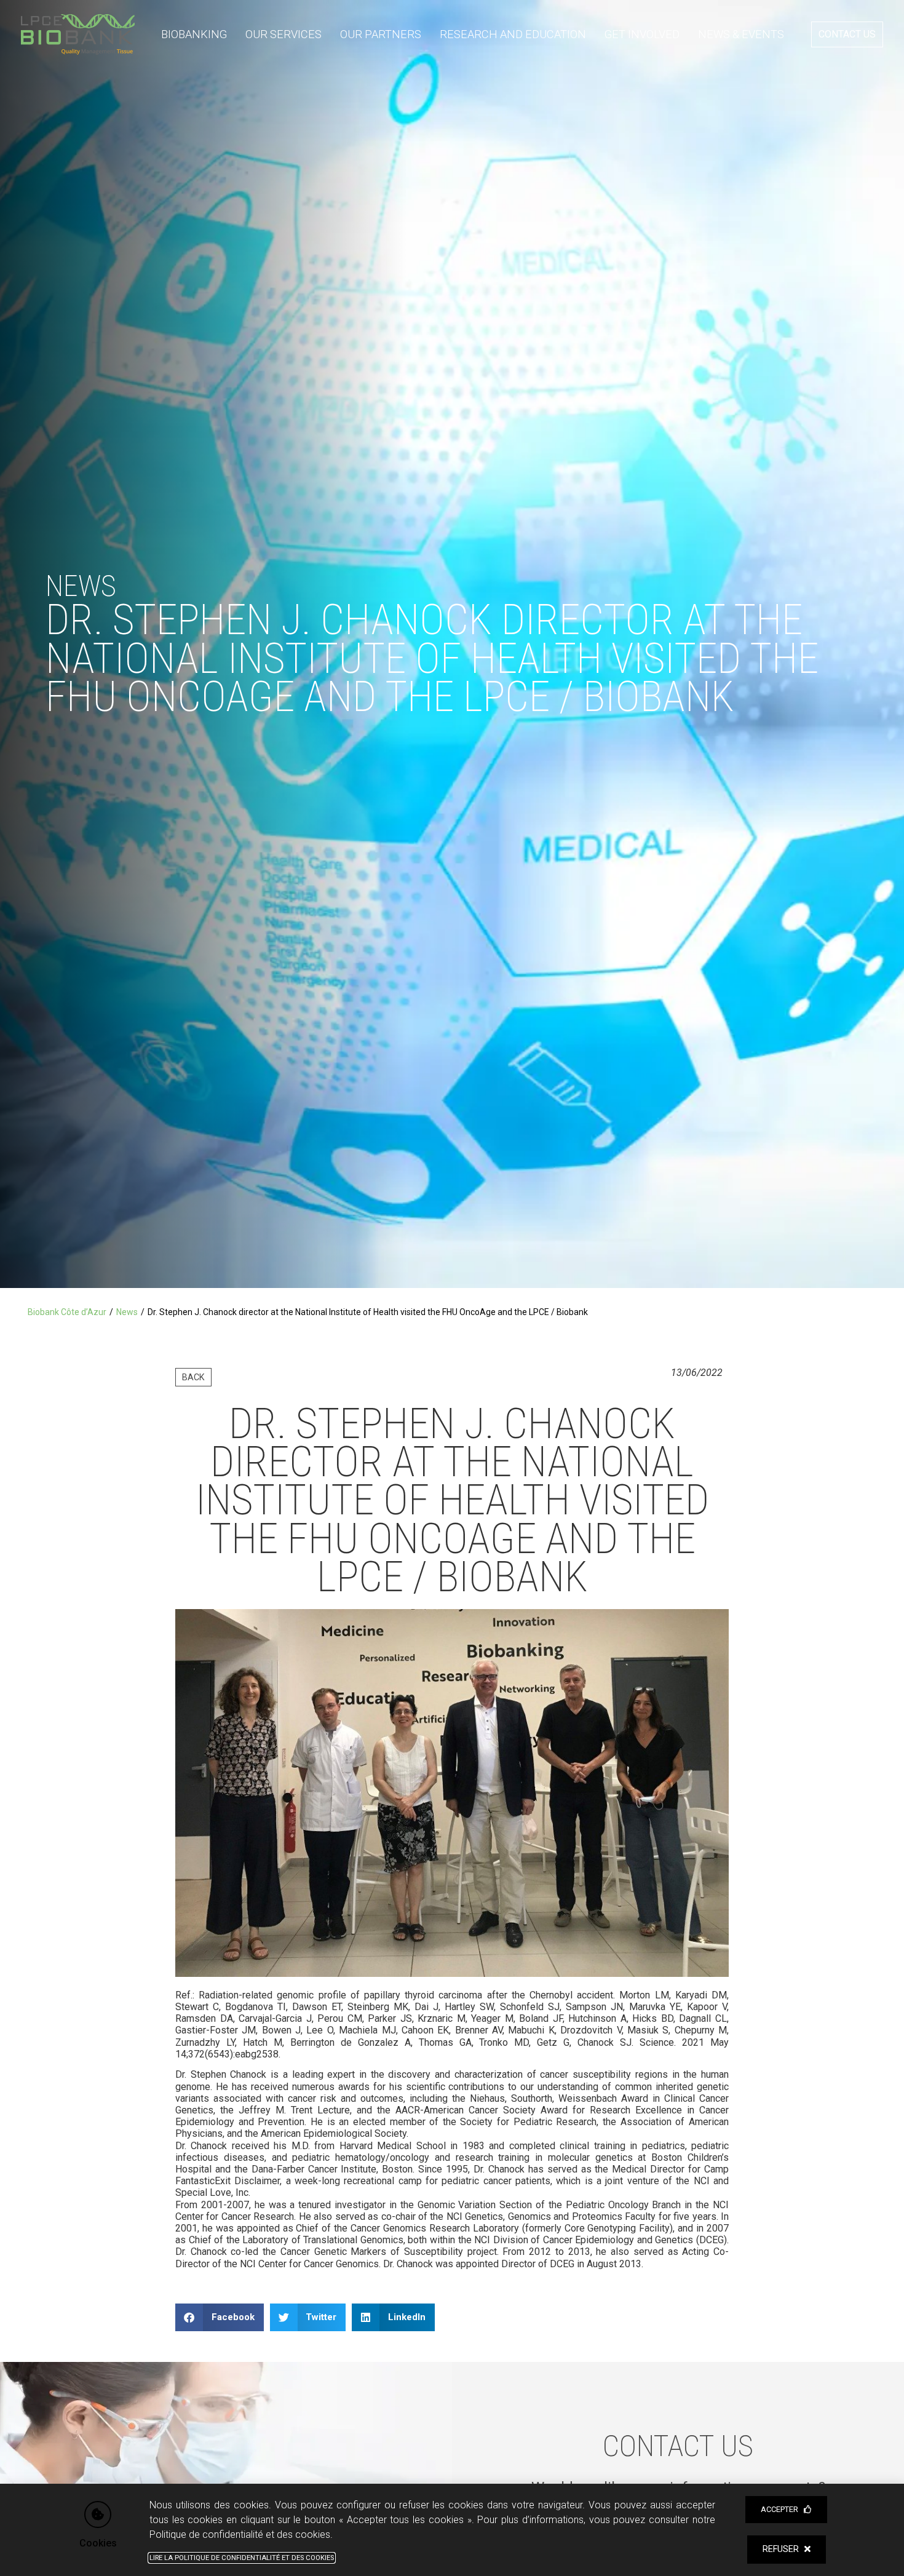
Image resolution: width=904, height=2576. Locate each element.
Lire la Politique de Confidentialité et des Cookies (242, 2558)
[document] (452, 1288)
